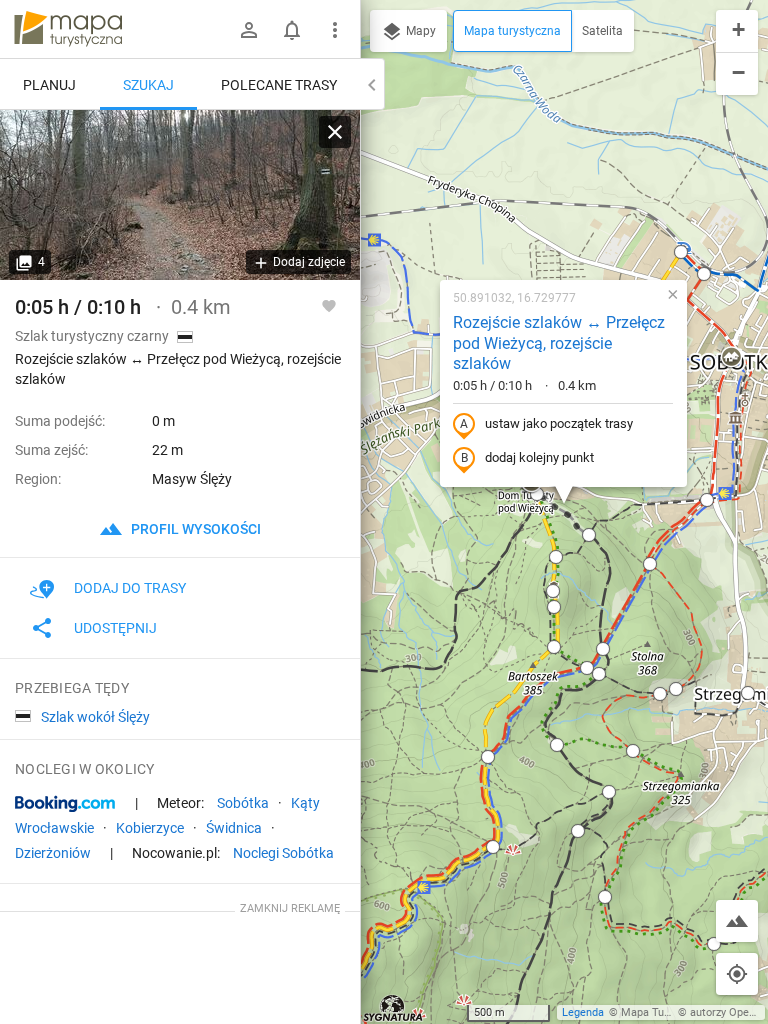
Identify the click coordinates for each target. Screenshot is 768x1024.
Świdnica (234, 828)
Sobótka (243, 803)
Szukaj (148, 85)
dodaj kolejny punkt (539, 457)
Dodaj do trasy (130, 588)
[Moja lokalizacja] (737, 974)
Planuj (49, 85)
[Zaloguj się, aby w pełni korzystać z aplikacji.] (329, 305)
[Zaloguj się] (249, 30)
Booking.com (65, 804)
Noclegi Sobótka (283, 853)
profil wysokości (194, 529)
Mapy (419, 31)
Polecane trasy (279, 85)
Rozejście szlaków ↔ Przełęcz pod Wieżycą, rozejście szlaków (559, 343)
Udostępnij (115, 628)
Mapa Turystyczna (666, 1012)
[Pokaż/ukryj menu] (335, 30)
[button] (681, 252)
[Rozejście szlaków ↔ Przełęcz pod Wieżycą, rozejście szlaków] (180, 195)
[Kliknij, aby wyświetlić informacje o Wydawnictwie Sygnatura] (393, 1008)
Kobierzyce (150, 828)
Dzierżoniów (53, 853)
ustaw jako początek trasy (559, 423)
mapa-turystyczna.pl (68, 29)
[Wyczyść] (335, 132)
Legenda (583, 1012)
